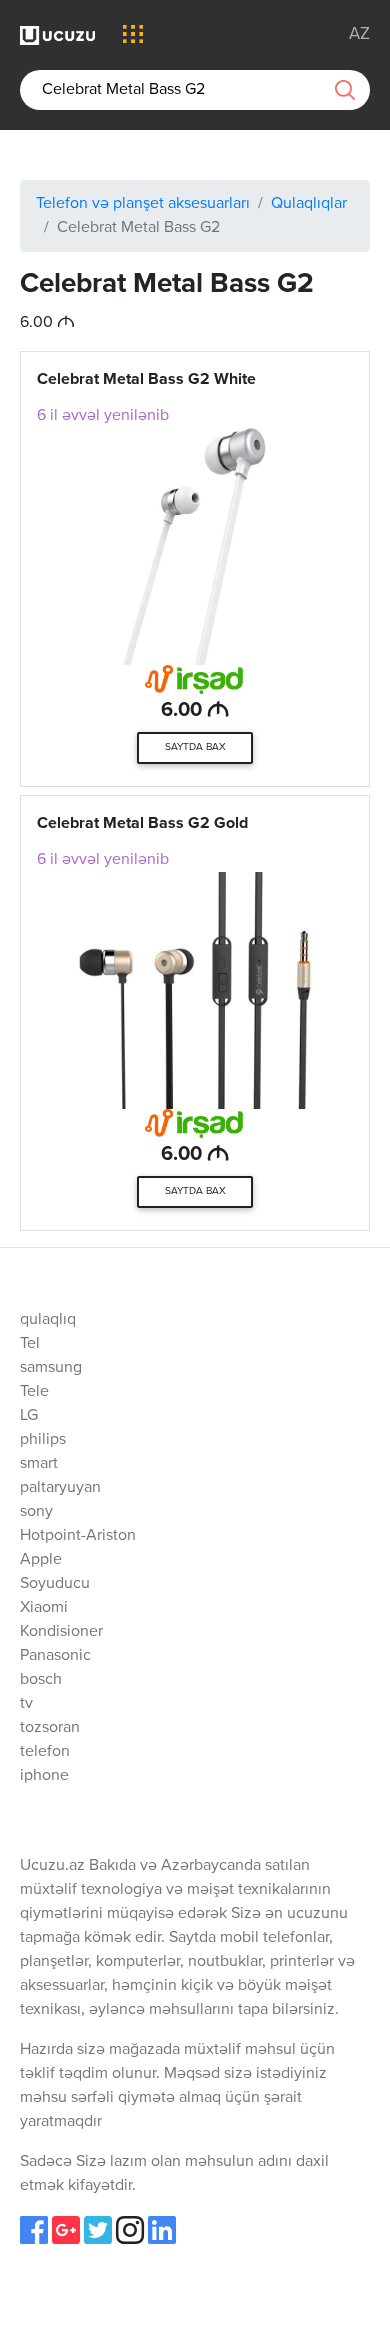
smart (39, 1464)
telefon (45, 1752)
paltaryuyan (60, 1488)
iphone (44, 1776)
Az (359, 34)
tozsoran (50, 1728)
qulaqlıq (48, 1320)
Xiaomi (44, 1608)
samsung (51, 1368)
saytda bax (195, 747)
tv (26, 1704)
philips (43, 1440)
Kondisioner (61, 1632)
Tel (30, 1344)
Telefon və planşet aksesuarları (143, 204)
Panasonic (55, 1656)
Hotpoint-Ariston (78, 1536)
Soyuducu (55, 1584)
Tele (34, 1392)
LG (29, 1416)
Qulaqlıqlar (309, 204)
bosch (41, 1680)
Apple (41, 1560)
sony (36, 1512)
